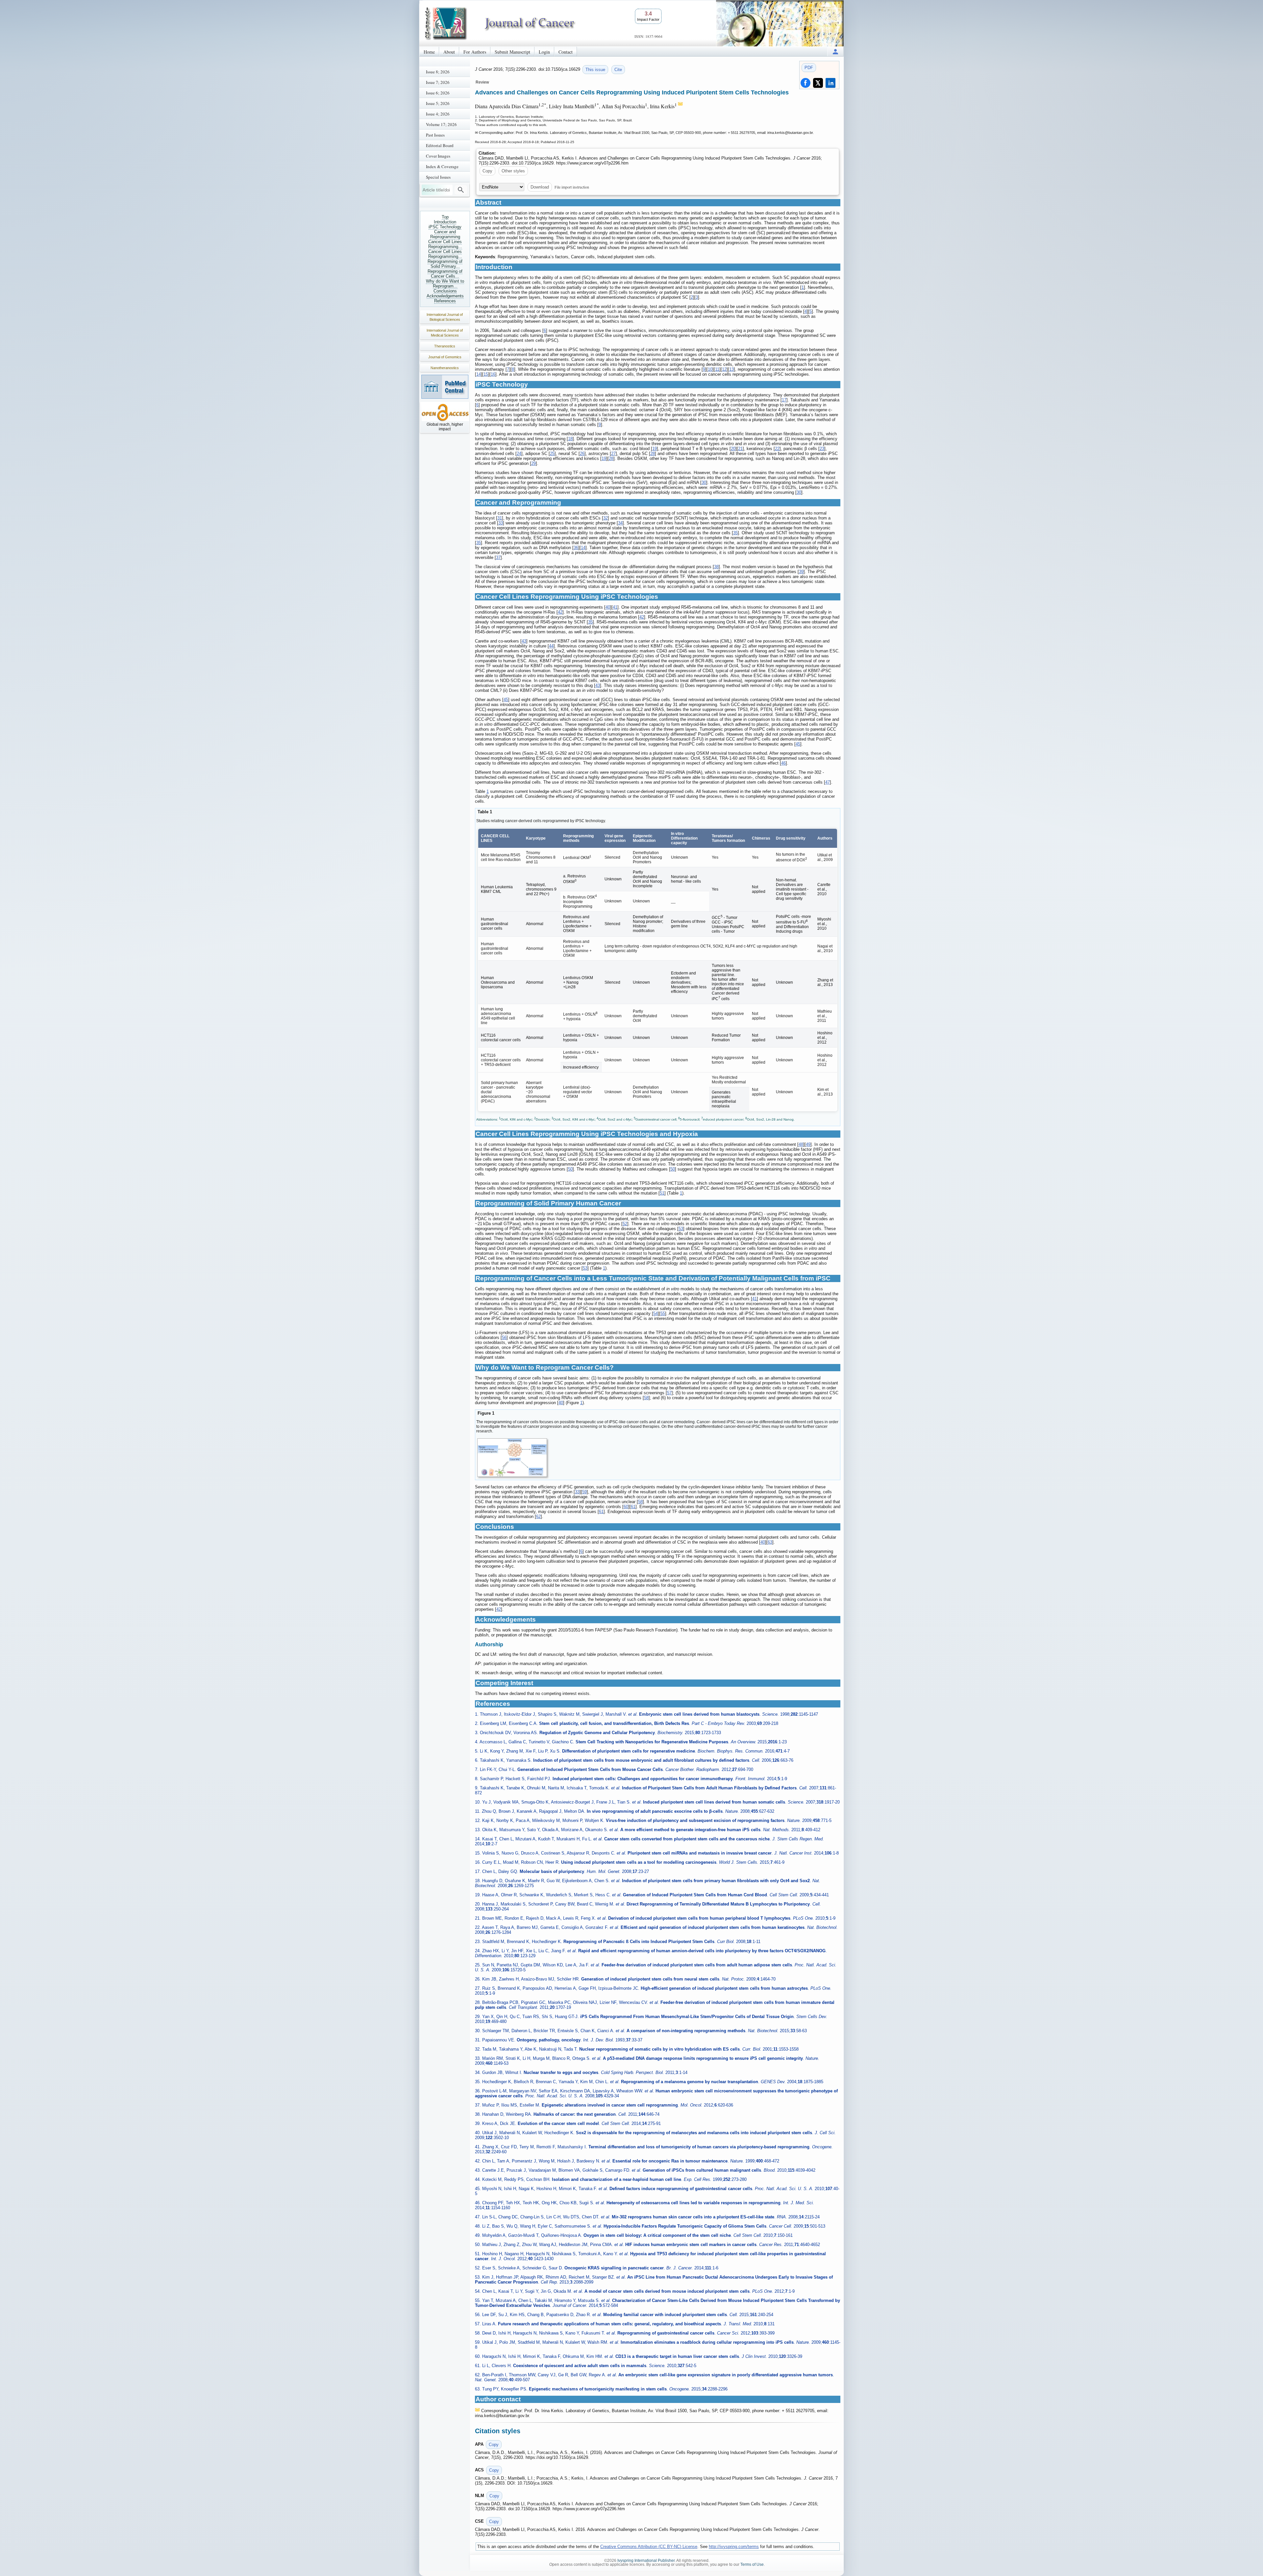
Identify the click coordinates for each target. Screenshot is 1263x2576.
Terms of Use (752, 2564)
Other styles (513, 171)
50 (570, 1169)
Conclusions (445, 291)
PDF (809, 68)
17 (784, 400)
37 (498, 557)
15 (486, 374)
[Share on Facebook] (805, 83)
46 (783, 763)
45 (506, 700)
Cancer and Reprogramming (445, 234)
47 (828, 782)
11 (717, 369)
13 (731, 369)
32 (606, 518)
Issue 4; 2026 (438, 114)
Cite (618, 70)
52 (625, 1224)
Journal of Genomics (445, 357)
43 (524, 641)
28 (653, 454)
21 (740, 449)
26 (582, 454)
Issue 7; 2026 (438, 82)
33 (501, 523)
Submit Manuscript (512, 52)
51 (662, 1193)
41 (615, 607)
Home (429, 52)
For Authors (475, 52)
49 (808, 1144)
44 (551, 646)
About (449, 52)
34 (620, 523)
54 (656, 1313)
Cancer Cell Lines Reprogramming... (445, 244)
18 (570, 439)
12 (724, 369)
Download (540, 187)
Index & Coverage (442, 166)
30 (704, 482)
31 (500, 518)
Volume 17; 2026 (441, 124)
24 (519, 454)
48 (801, 1144)
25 (552, 454)
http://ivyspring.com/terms (734, 2547)
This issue (595, 70)
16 (493, 374)
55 (663, 1313)
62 (538, 1516)
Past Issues (435, 135)
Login (544, 52)
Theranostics (445, 346)
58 (646, 1398)
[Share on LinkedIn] (830, 83)
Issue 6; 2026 (438, 93)
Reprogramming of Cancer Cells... (445, 274)
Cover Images (438, 156)
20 (733, 449)
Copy (487, 171)
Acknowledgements (445, 296)
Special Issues (438, 177)
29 (533, 463)
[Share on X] (818, 83)
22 (777, 449)
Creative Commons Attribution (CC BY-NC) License (649, 2547)
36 (576, 548)
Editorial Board (440, 145)
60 (626, 1507)
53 (681, 1229)
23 (822, 449)
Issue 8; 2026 (438, 72)
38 (716, 567)
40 (608, 607)
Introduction (445, 222)
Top (445, 217)
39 (801, 572)
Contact (566, 52)
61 (633, 1507)
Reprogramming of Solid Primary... (445, 264)
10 (710, 369)
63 (770, 1542)
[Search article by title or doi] (461, 190)
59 (584, 1492)
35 (735, 533)
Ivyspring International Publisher (646, 2561)
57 (669, 1393)
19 (655, 449)
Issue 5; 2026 (438, 103)
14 (479, 374)
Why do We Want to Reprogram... (445, 284)
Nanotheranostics (445, 368)
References (445, 301)
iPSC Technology (445, 227)
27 (613, 454)
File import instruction (572, 187)
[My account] (835, 51)
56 (504, 1338)
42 (560, 612)
